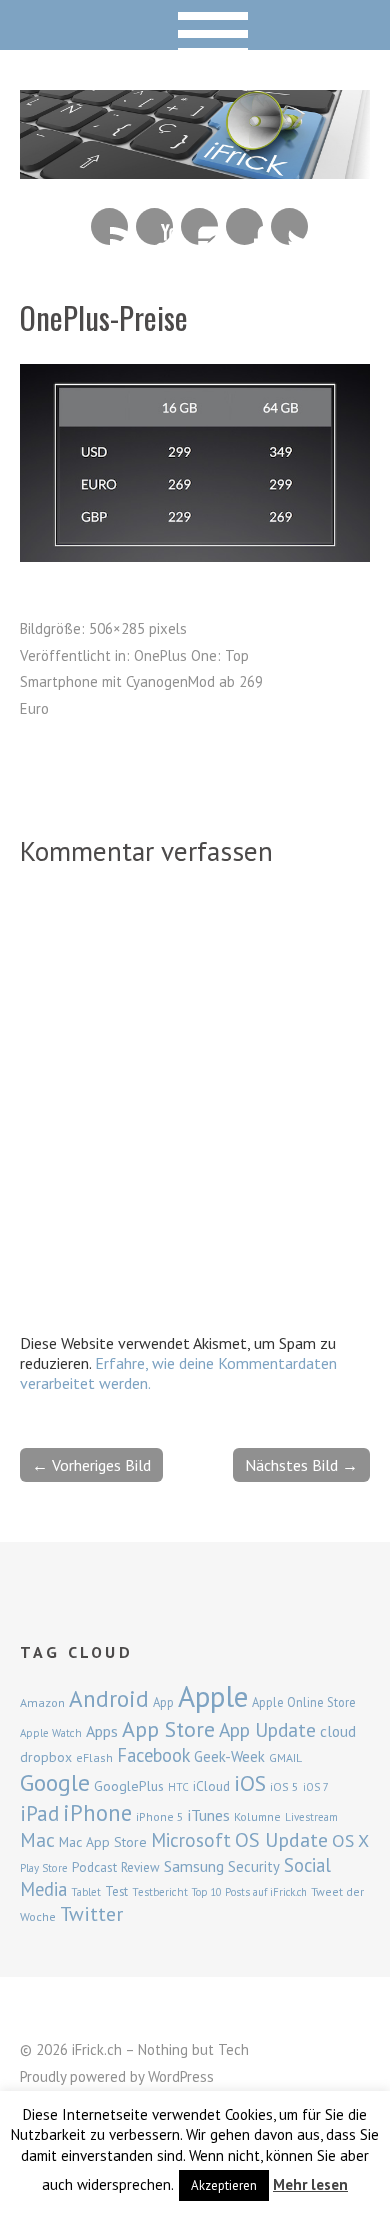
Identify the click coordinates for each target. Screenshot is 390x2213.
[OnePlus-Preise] (195, 556)
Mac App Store (103, 1842)
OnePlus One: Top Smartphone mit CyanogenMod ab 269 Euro (141, 682)
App (163, 1702)
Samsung (194, 1866)
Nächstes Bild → (301, 1465)
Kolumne (257, 1816)
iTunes (209, 1815)
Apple (213, 1696)
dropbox (46, 1757)
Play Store (44, 1868)
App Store (168, 1729)
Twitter (289, 226)
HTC (178, 1787)
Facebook (244, 226)
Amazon (42, 1702)
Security (254, 1866)
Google (55, 1782)
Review (140, 1867)
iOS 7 (316, 1787)
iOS (250, 1783)
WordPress (181, 2076)
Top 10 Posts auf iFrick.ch (249, 1892)
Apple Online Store (304, 1702)
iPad (39, 1813)
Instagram (199, 226)
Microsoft (191, 1840)
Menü (195, 25)
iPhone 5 (160, 1816)
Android (109, 1698)
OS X (350, 1840)
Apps (102, 1731)
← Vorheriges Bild (91, 1465)
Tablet (86, 1892)
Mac (37, 1839)
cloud (338, 1731)
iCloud (211, 1786)
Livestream (311, 1817)
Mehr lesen (310, 2184)
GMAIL (285, 1757)
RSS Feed (109, 226)
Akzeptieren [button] (224, 2185)
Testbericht (160, 1892)
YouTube (154, 226)
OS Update (281, 1840)
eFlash (94, 1757)
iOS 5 (284, 1786)
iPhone (97, 1812)
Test (116, 1891)
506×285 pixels (138, 628)
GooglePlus (129, 1786)
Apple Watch (51, 1733)
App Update (267, 1729)
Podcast (94, 1867)
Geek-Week (229, 1756)
